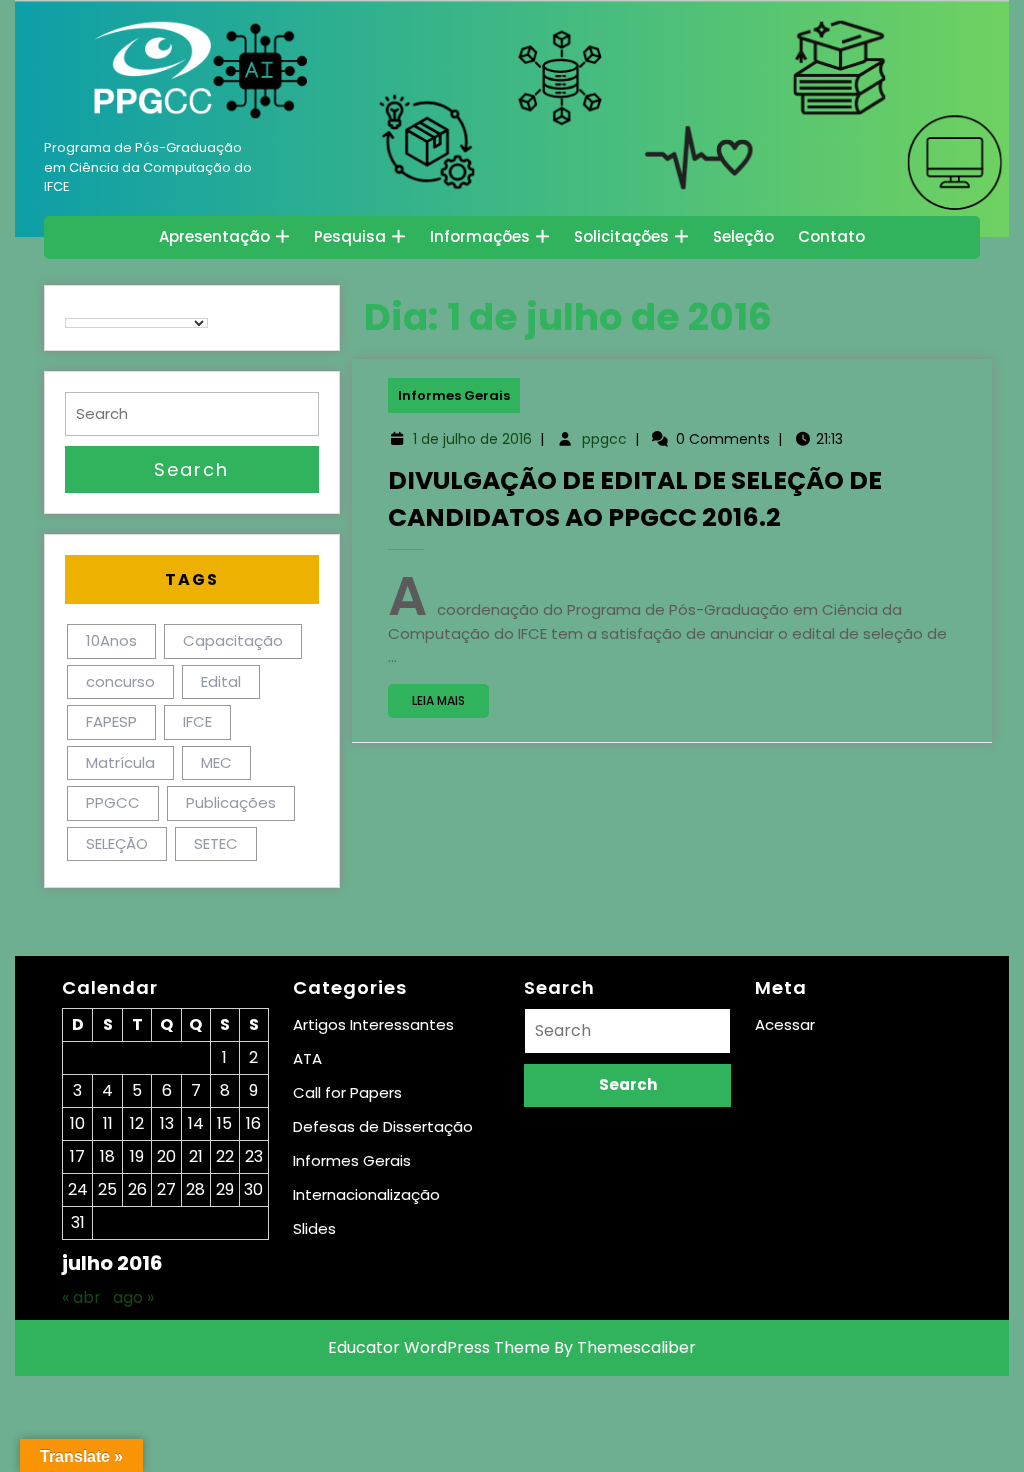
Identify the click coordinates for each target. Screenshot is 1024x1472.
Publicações (231, 802)
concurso (120, 681)
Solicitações (621, 236)
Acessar (785, 1024)
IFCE (197, 721)
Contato (831, 236)
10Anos (111, 640)
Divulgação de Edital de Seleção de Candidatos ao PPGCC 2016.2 (635, 499)
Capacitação (233, 640)
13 (167, 1123)
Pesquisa (350, 236)
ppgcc (604, 439)
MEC (216, 762)
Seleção (743, 236)
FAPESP (111, 721)
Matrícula (120, 762)
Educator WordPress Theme (439, 1347)
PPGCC (113, 802)
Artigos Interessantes (373, 1024)
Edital (221, 681)
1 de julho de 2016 (472, 439)
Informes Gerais (454, 395)
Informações (480, 236)
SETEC (216, 843)
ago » (133, 1297)
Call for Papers (347, 1092)
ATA (307, 1058)
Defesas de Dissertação (383, 1126)
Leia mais (450, 704)
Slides (314, 1228)
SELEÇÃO (117, 843)
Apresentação (214, 236)
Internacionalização (366, 1194)
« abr (81, 1297)
